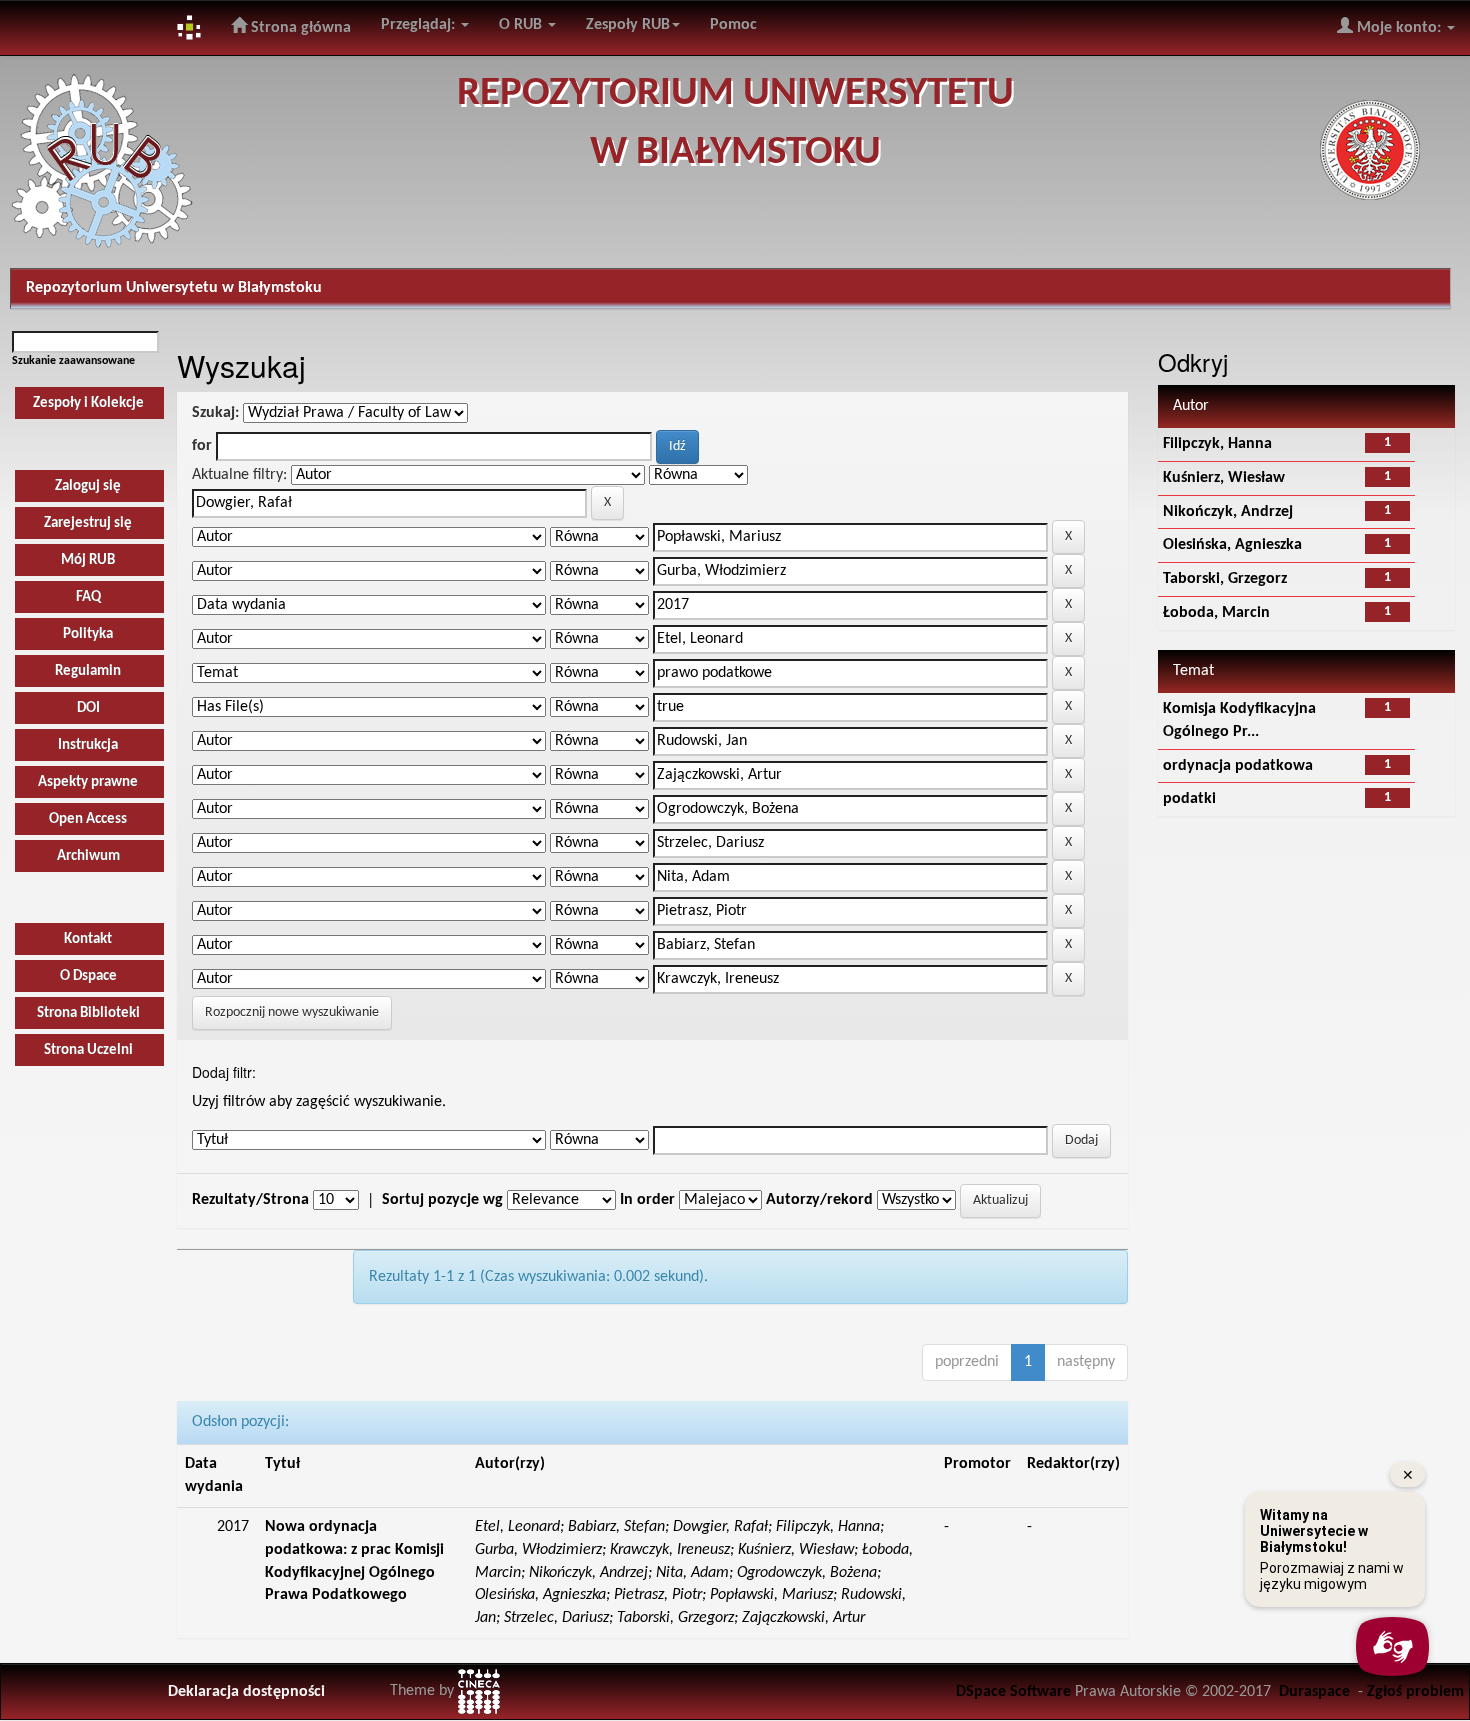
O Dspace (88, 976)
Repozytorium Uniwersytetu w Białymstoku (174, 288)
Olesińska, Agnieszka (1232, 545)
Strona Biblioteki (88, 1013)
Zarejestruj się (88, 523)
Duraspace (1314, 1692)
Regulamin (88, 671)
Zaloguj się (88, 486)
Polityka (88, 634)
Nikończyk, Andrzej (1228, 512)
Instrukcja (88, 745)
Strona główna (299, 28)
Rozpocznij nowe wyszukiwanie (292, 1012)
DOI (88, 708)
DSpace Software (1013, 1692)
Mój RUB (88, 560)
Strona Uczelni (88, 1050)
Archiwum (88, 856)
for (202, 446)
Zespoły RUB (628, 25)
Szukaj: (215, 413)
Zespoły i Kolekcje (88, 403)
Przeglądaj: (420, 25)
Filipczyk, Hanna (1217, 444)
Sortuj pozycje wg (442, 1200)
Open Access (88, 819)
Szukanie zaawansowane (73, 361)
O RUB (522, 25)
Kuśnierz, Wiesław (1224, 478)
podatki (1189, 799)
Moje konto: (1399, 28)
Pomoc (733, 25)
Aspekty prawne (88, 782)
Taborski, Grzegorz (1225, 579)
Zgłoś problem (1415, 1692)
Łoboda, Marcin (1216, 613)
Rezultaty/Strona (250, 1200)
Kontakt (88, 939)
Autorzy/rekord (819, 1200)
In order (647, 1200)
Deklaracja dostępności (246, 1692)
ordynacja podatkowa (1238, 766)
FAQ (88, 597)
